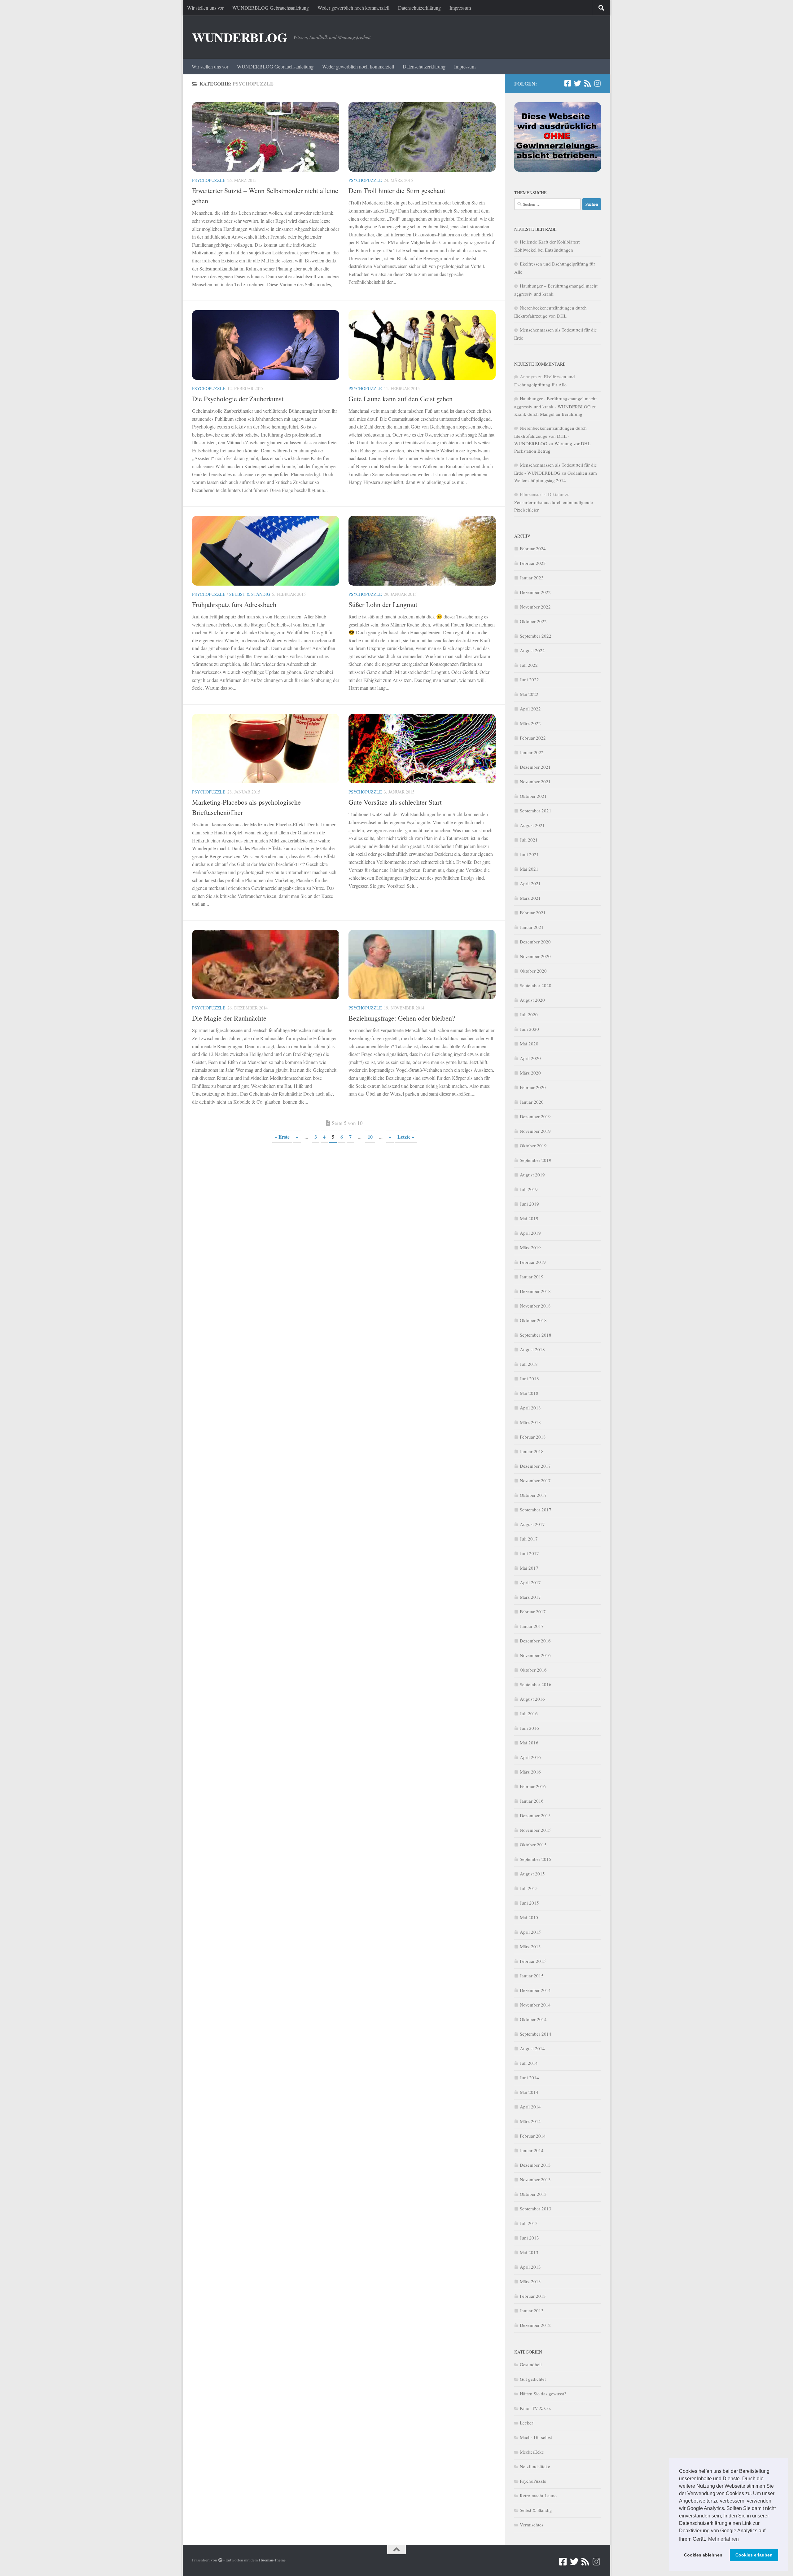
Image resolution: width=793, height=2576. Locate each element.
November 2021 (535, 781)
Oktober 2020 (533, 971)
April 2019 (530, 1233)
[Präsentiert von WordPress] (220, 2560)
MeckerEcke (532, 2452)
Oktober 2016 (533, 1670)
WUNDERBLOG (240, 37)
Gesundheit (531, 2364)
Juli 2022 (529, 665)
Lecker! (527, 2423)
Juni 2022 (529, 679)
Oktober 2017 (533, 1495)
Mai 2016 (529, 1743)
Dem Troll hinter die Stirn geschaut (397, 190)
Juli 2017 (529, 1539)
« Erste (282, 1137)
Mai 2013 (529, 2252)
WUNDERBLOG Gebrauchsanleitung (271, 8)
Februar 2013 (533, 2296)
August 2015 (532, 1874)
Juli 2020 (529, 1014)
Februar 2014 (533, 2136)
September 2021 (536, 811)
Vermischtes (532, 2525)
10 (370, 1137)
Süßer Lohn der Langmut (383, 604)
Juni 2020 (529, 1029)
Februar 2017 (533, 1611)
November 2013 (535, 2179)
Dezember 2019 (535, 1116)
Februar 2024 (533, 548)
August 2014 (532, 2048)
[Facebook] (567, 83)
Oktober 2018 (533, 1320)
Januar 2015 (532, 1976)
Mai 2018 (529, 1393)
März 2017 (530, 1597)
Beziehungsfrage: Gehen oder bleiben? (402, 1018)
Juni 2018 (529, 1378)
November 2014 (535, 2005)
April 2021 (530, 883)
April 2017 (530, 1582)
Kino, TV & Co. (535, 2408)
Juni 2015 (529, 1903)
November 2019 (535, 1131)
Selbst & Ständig (250, 594)
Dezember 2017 (535, 1466)
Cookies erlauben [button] (754, 2555)
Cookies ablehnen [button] (703, 2555)
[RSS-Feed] (587, 83)
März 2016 (530, 1772)
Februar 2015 (533, 1961)
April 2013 (530, 2267)
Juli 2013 (529, 2223)
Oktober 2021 (533, 796)
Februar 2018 (533, 1437)
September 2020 (536, 985)
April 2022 (530, 709)
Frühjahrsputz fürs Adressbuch (234, 604)
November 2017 (535, 1480)
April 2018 (530, 1408)
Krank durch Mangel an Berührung (548, 414)
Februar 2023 (533, 563)
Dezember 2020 (535, 942)
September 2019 (536, 1160)
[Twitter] (577, 83)
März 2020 (530, 1073)
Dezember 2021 (535, 767)
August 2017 (532, 1524)
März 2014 (530, 2121)
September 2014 (536, 2034)
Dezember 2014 (535, 1990)
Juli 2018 (529, 1364)
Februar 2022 (533, 738)
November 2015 (535, 1830)
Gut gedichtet (533, 2379)
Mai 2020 (529, 1044)
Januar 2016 (532, 1801)
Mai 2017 (529, 1568)
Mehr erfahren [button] (723, 2539)
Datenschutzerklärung (419, 8)
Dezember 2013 (535, 2165)
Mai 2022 (529, 694)
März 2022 (530, 723)
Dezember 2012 (535, 2325)
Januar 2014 (532, 2150)
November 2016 (535, 1655)
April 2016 (530, 1757)
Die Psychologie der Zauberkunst (238, 399)
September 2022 (536, 636)
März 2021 (530, 898)
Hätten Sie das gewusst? (543, 2394)
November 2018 (535, 1306)
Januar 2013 (532, 2310)
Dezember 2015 (535, 1815)
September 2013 (536, 2209)
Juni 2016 (529, 1728)
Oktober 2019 (533, 1145)
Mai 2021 (529, 869)
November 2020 (535, 956)
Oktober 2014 (533, 2019)
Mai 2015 (529, 1917)
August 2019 (532, 1175)
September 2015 (536, 1859)
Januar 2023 (532, 578)
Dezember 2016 (535, 1641)
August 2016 (532, 1699)
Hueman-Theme (272, 2560)
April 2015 (530, 1932)
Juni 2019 (529, 1204)
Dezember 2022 (535, 592)
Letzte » (406, 1137)
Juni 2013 (529, 2238)
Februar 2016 (533, 1786)
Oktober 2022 (533, 621)
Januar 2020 (532, 1102)
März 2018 (530, 1422)
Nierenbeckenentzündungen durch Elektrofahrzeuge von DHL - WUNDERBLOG (550, 436)
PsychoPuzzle (209, 180)
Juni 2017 (529, 1553)
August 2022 (532, 650)
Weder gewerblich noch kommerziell (353, 8)
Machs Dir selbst (536, 2437)
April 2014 (530, 2107)
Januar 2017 (532, 1626)
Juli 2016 (529, 1713)
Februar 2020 (533, 1087)
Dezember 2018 (535, 1291)
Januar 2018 (532, 1451)
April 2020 (530, 1058)
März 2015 (530, 1946)
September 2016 (536, 1684)
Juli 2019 (529, 1189)
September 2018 (536, 1335)
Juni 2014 (529, 2077)
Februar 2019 (533, 1262)
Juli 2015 (529, 1888)
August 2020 (532, 1000)
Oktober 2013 (533, 2194)
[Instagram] (597, 83)
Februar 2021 (533, 912)
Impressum (460, 8)
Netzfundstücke (535, 2466)
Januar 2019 (532, 1277)
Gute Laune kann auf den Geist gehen (401, 399)
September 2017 (536, 1510)
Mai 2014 (529, 2092)
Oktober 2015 (533, 1844)
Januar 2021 (532, 927)
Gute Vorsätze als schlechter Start (395, 802)
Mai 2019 (529, 1218)
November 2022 (535, 607)
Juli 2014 (529, 2063)
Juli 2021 (529, 840)
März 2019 (530, 1247)
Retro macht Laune (538, 2495)
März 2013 (530, 2281)
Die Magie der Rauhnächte (229, 1018)
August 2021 (532, 825)
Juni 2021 (529, 854)
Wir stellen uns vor (205, 8)
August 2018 (532, 1349)
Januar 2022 (532, 752)
